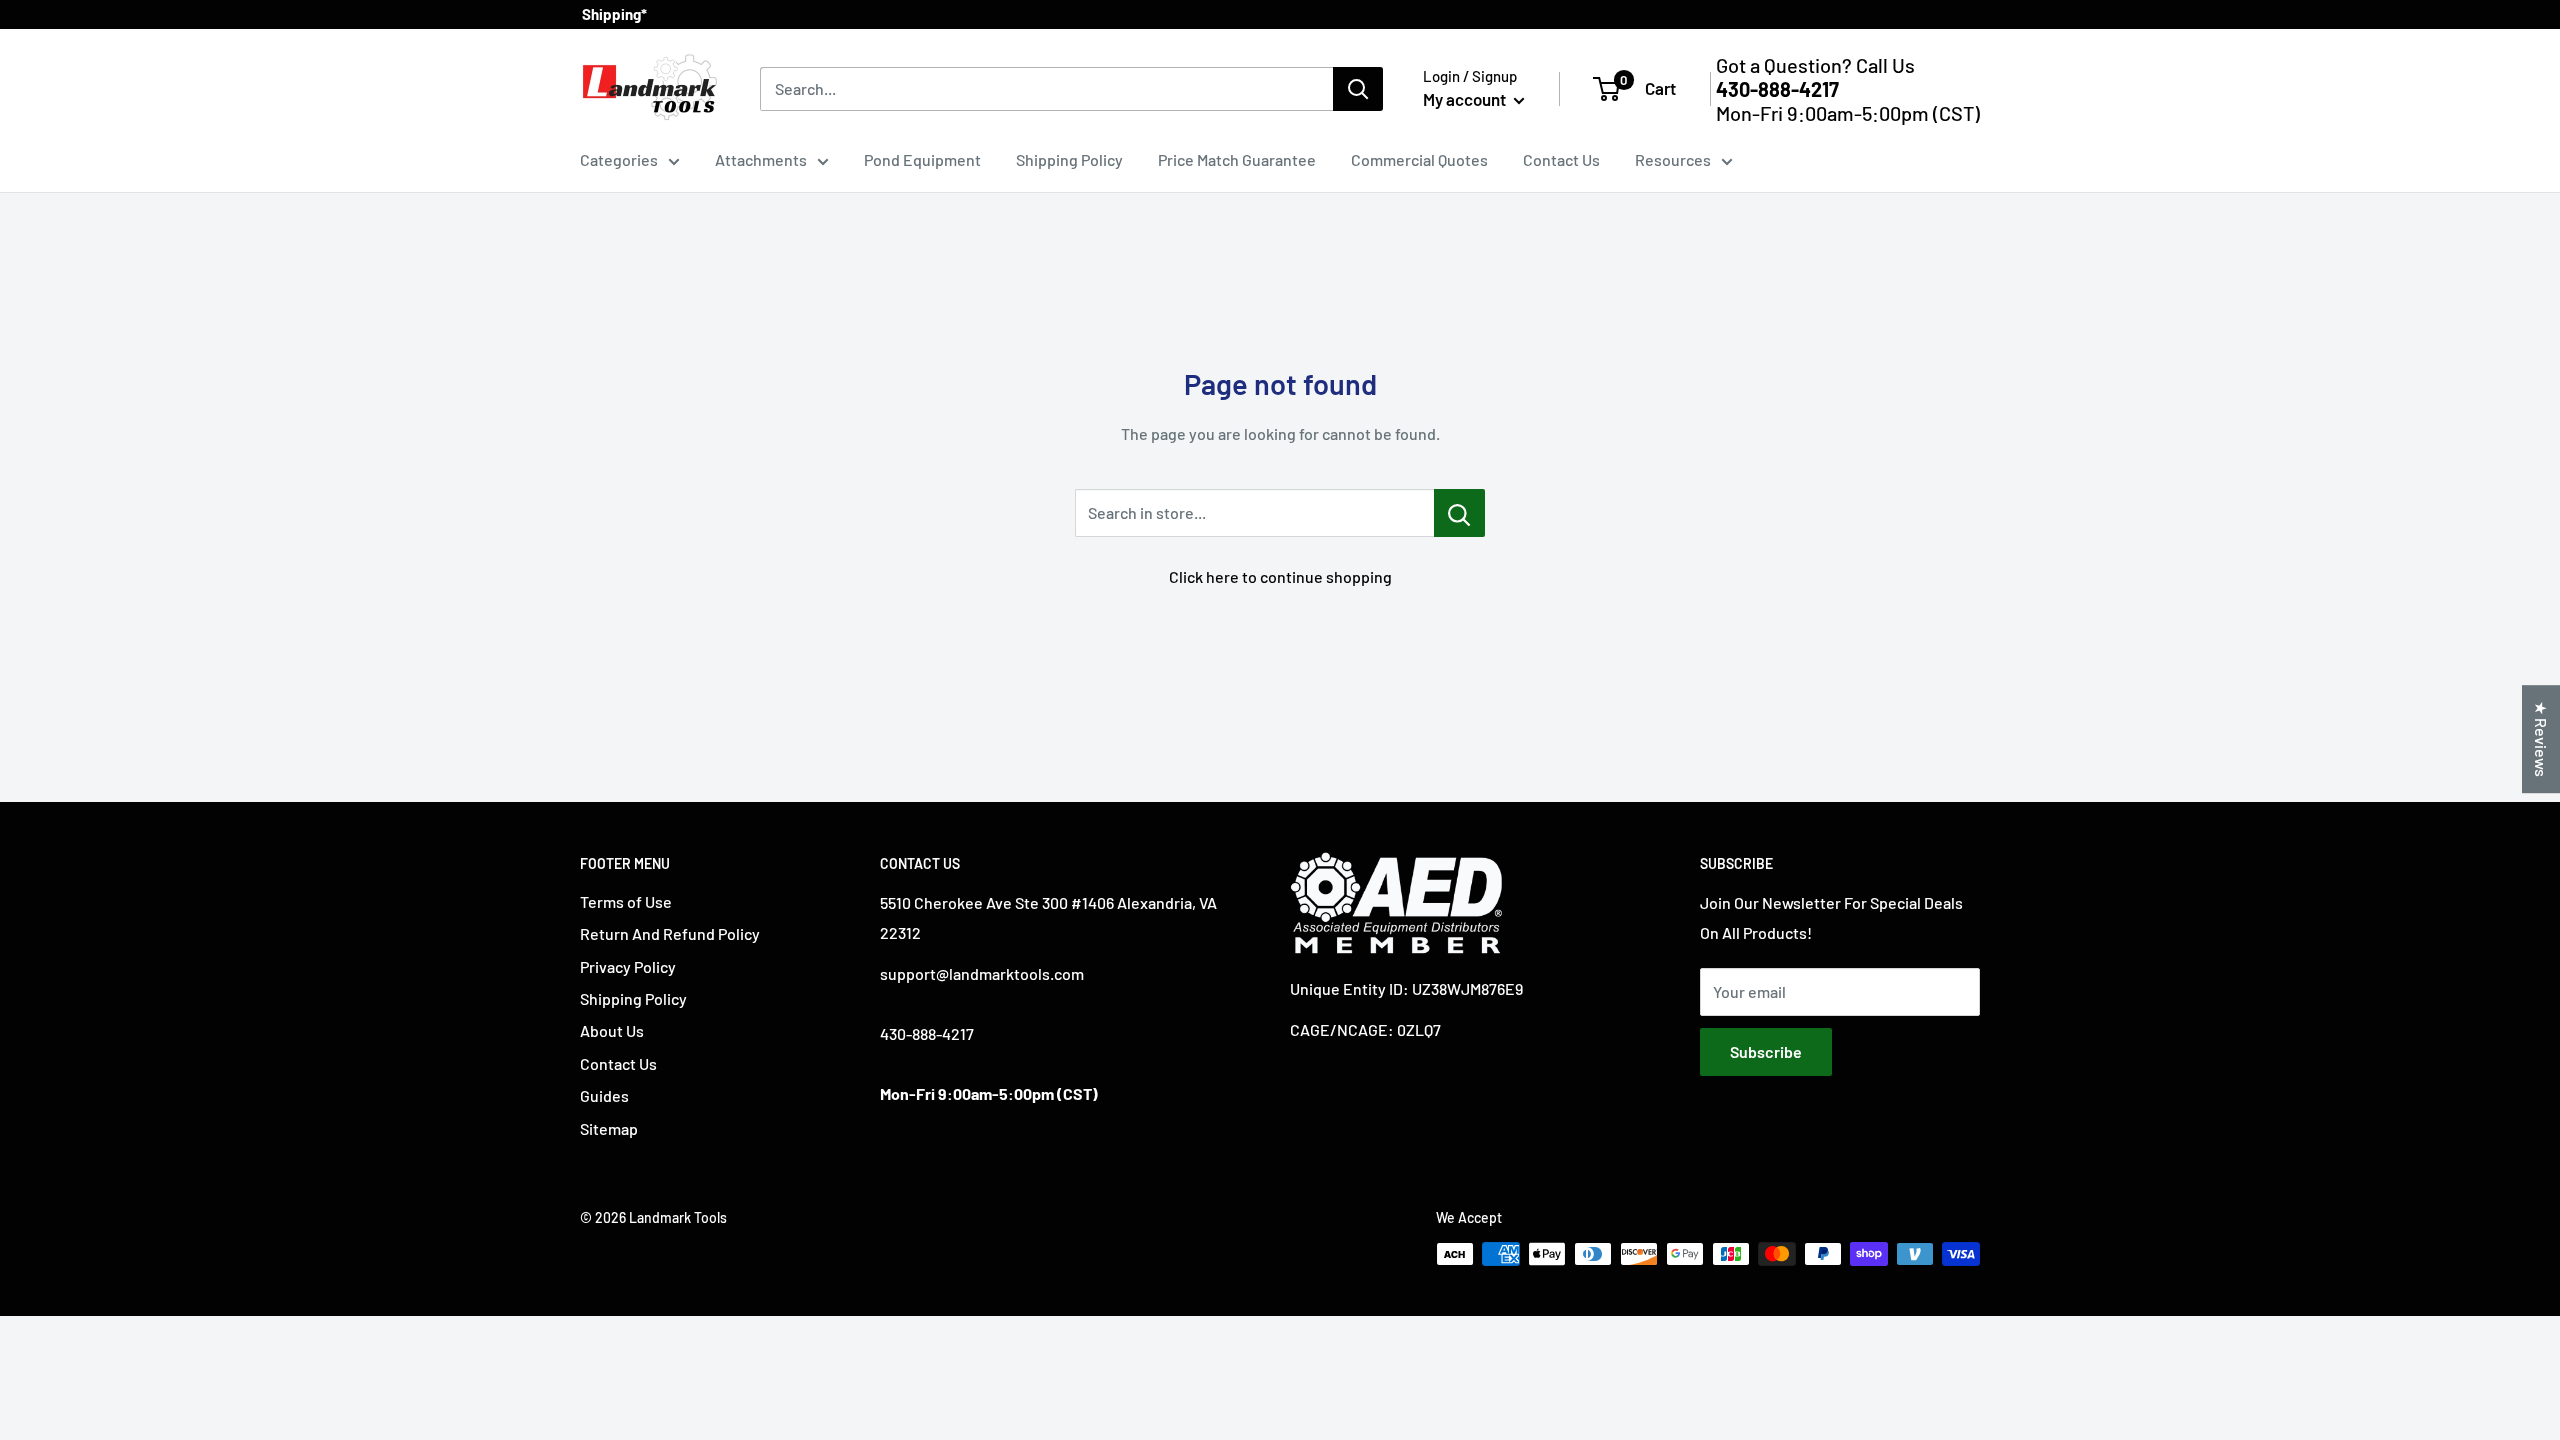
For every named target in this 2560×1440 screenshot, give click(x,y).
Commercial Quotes (1419, 159)
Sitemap (609, 1128)
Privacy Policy (628, 966)
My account (1466, 99)
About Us (612, 1030)
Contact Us (1561, 159)
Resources (1673, 159)
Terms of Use (626, 901)
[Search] (1358, 89)
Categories (619, 159)
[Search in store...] (1459, 513)
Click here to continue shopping (1280, 576)
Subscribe (1766, 1051)
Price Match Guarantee (1237, 159)
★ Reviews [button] (2541, 739)
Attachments (761, 159)
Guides (604, 1095)
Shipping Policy (1069, 159)
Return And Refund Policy (670, 933)
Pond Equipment (922, 159)
